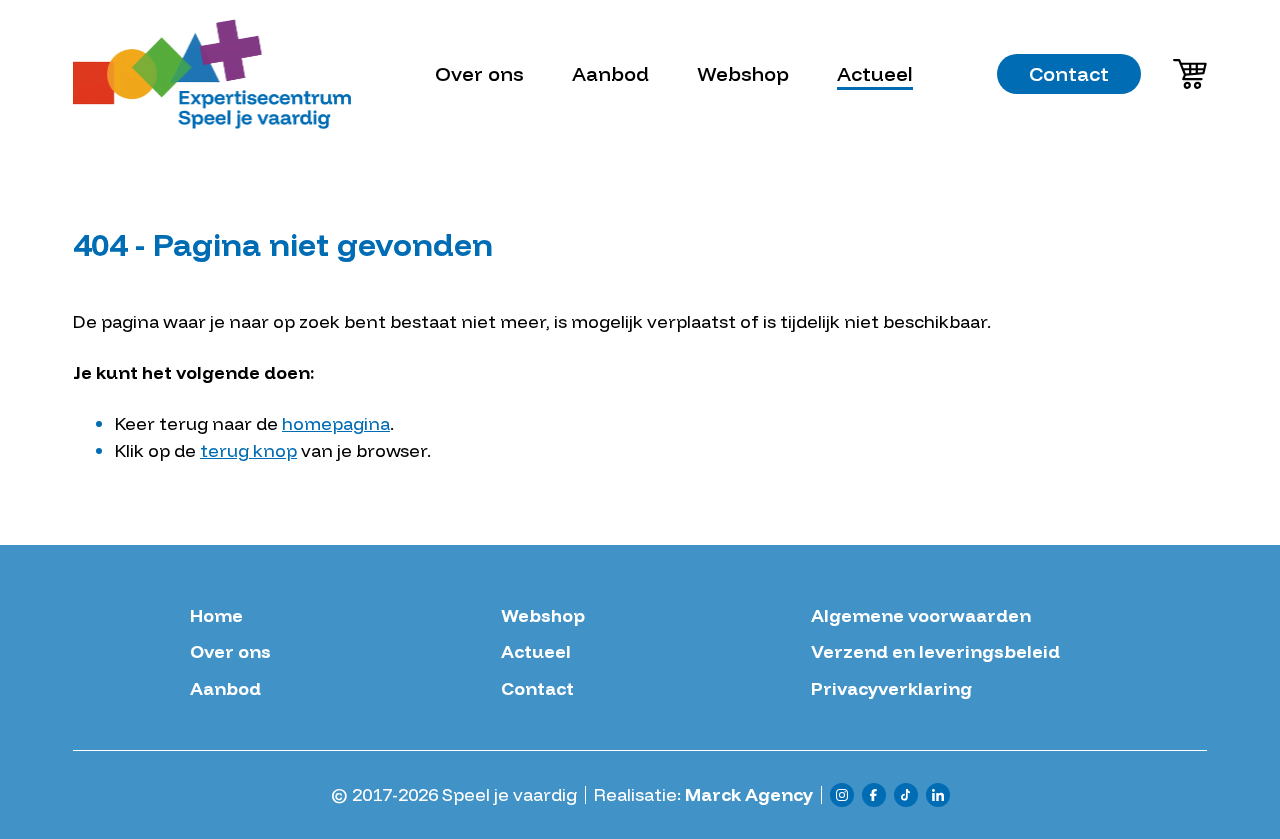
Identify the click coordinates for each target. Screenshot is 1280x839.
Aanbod (610, 73)
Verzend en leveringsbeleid (935, 652)
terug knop (248, 450)
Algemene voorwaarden (921, 616)
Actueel (875, 73)
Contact (1069, 73)
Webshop (743, 73)
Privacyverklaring (891, 689)
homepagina (336, 423)
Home (216, 616)
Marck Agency (749, 794)
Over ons (479, 73)
